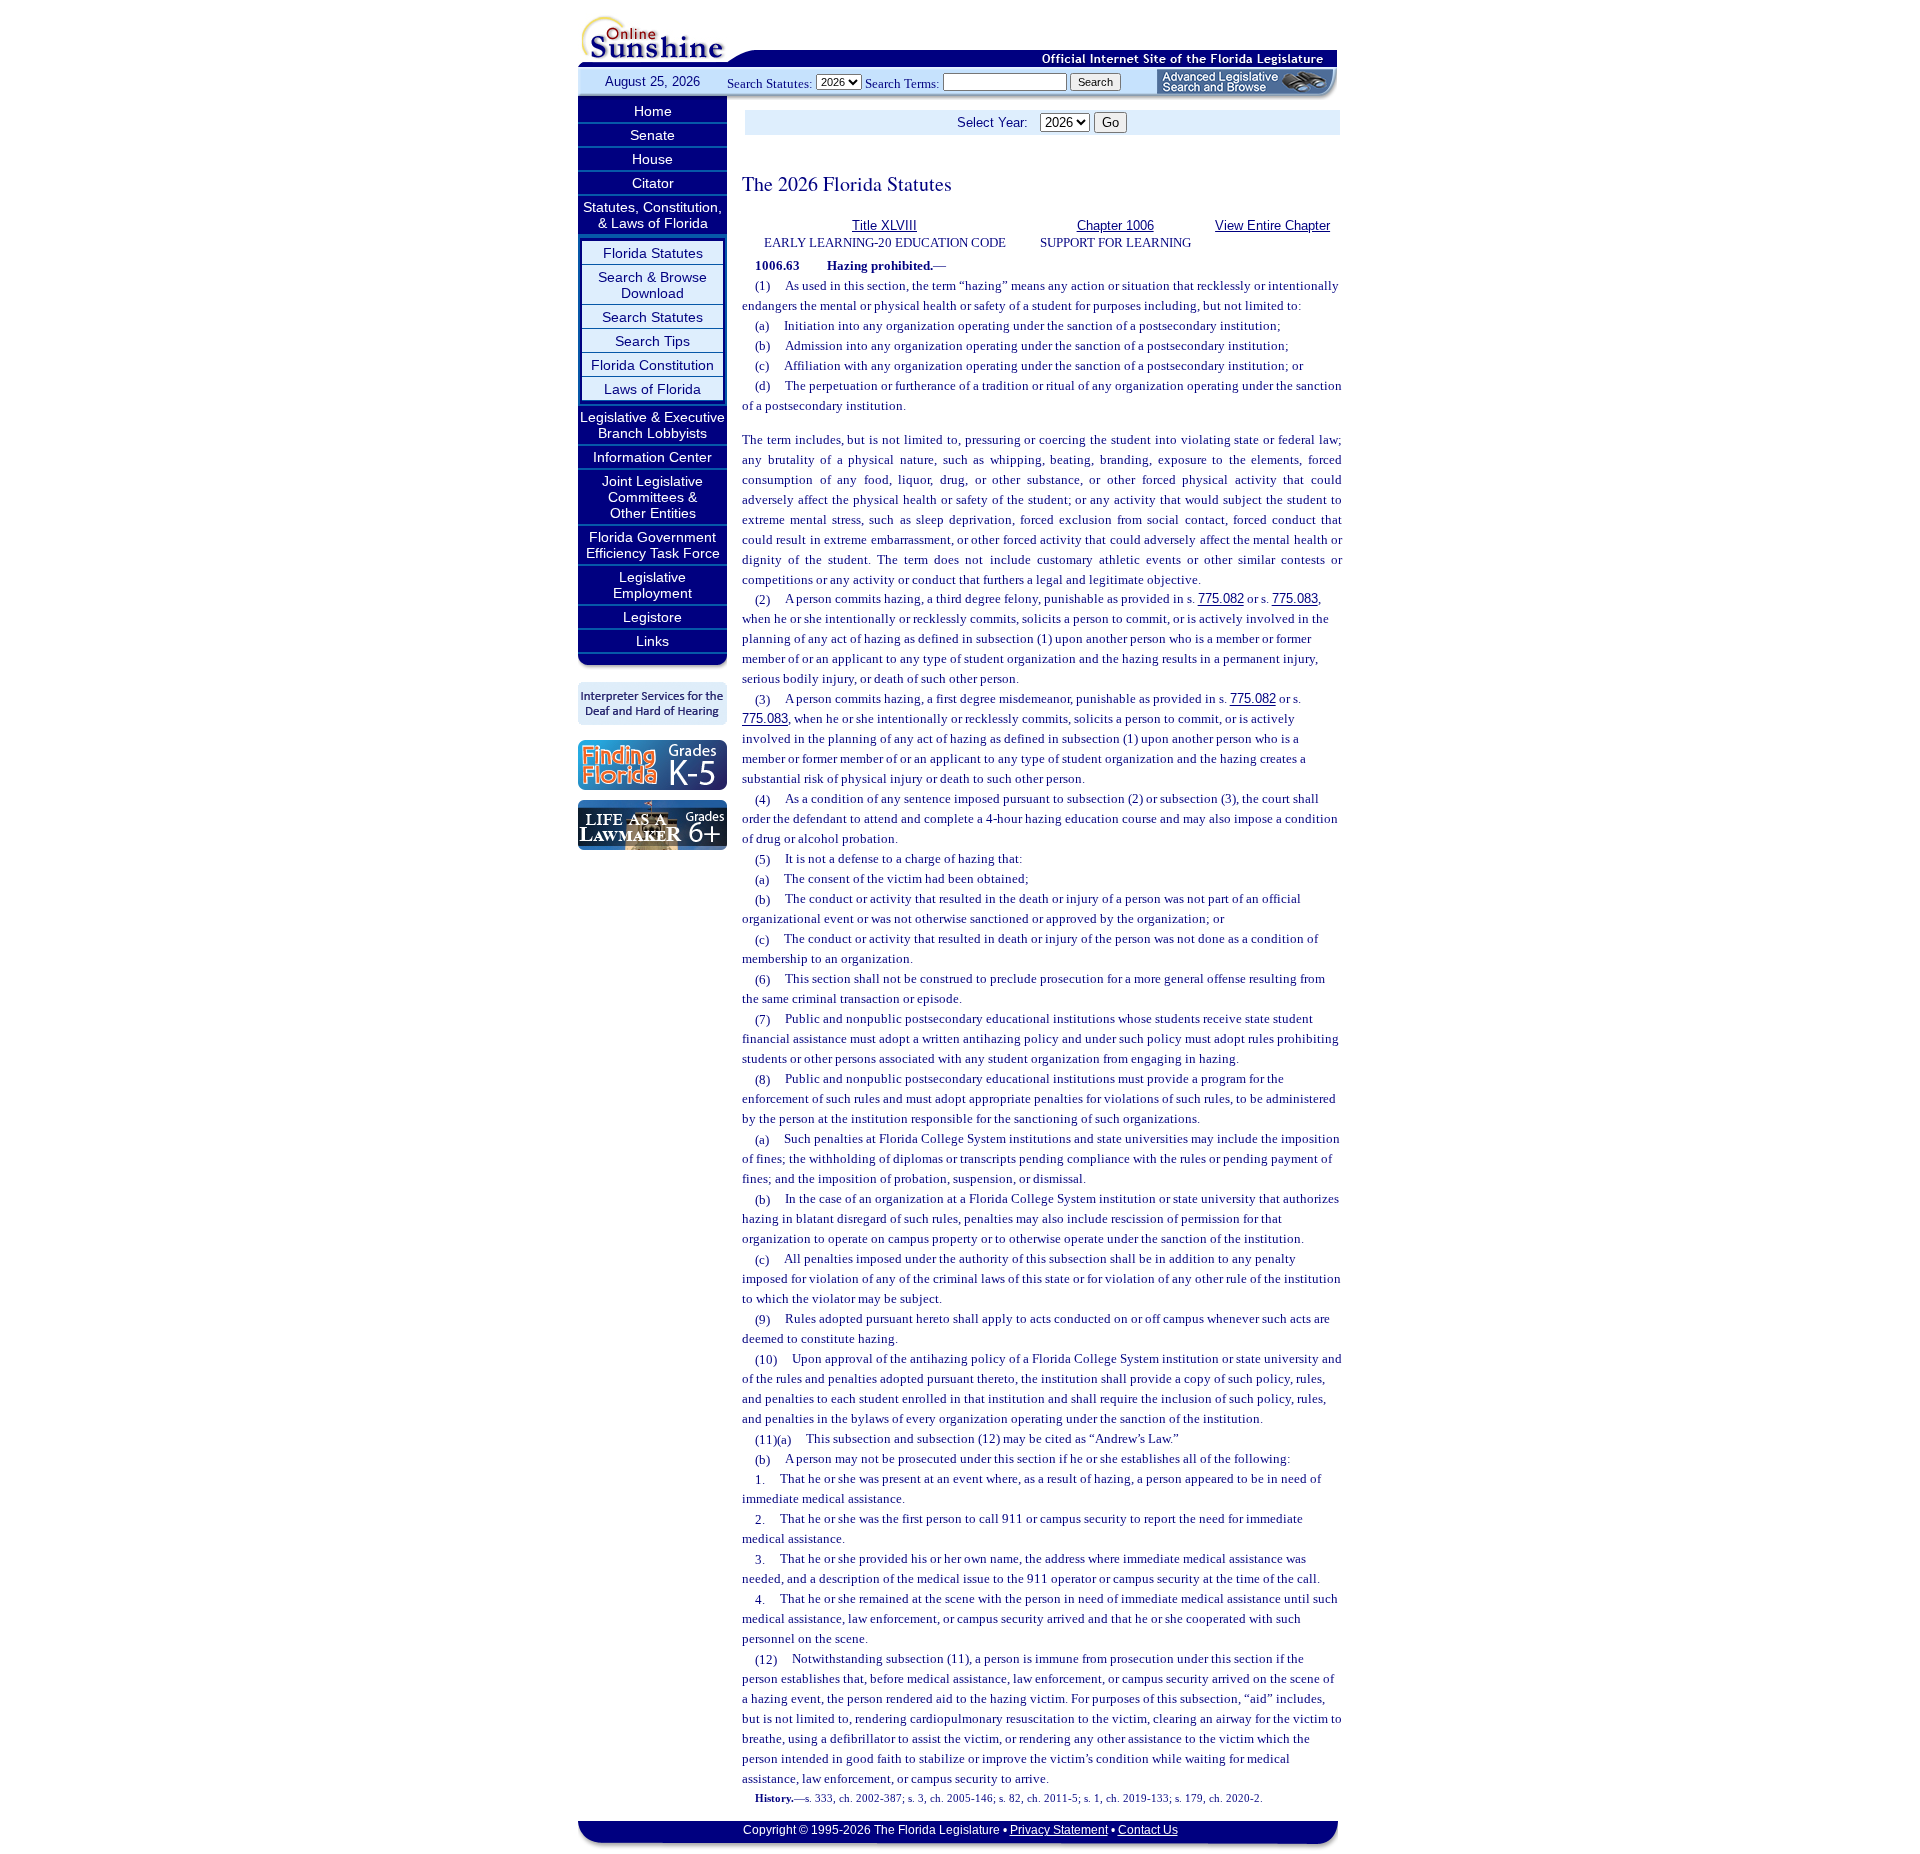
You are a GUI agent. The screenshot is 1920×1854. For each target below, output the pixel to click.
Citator (653, 183)
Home (653, 111)
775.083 (1295, 599)
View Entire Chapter (1272, 225)
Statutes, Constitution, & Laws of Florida (652, 215)
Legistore (652, 617)
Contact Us (1148, 1830)
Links (652, 641)
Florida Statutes (653, 253)
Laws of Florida (652, 389)
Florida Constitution (652, 365)
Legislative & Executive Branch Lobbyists (652, 425)
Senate (652, 135)
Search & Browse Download (652, 285)
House (652, 159)
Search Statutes (652, 317)
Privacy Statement (1059, 1830)
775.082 (1221, 599)
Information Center (652, 457)
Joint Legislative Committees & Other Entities (652, 497)
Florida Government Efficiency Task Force (653, 545)
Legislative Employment (652, 585)
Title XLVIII (884, 225)
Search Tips (652, 341)
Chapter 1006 (1115, 225)
